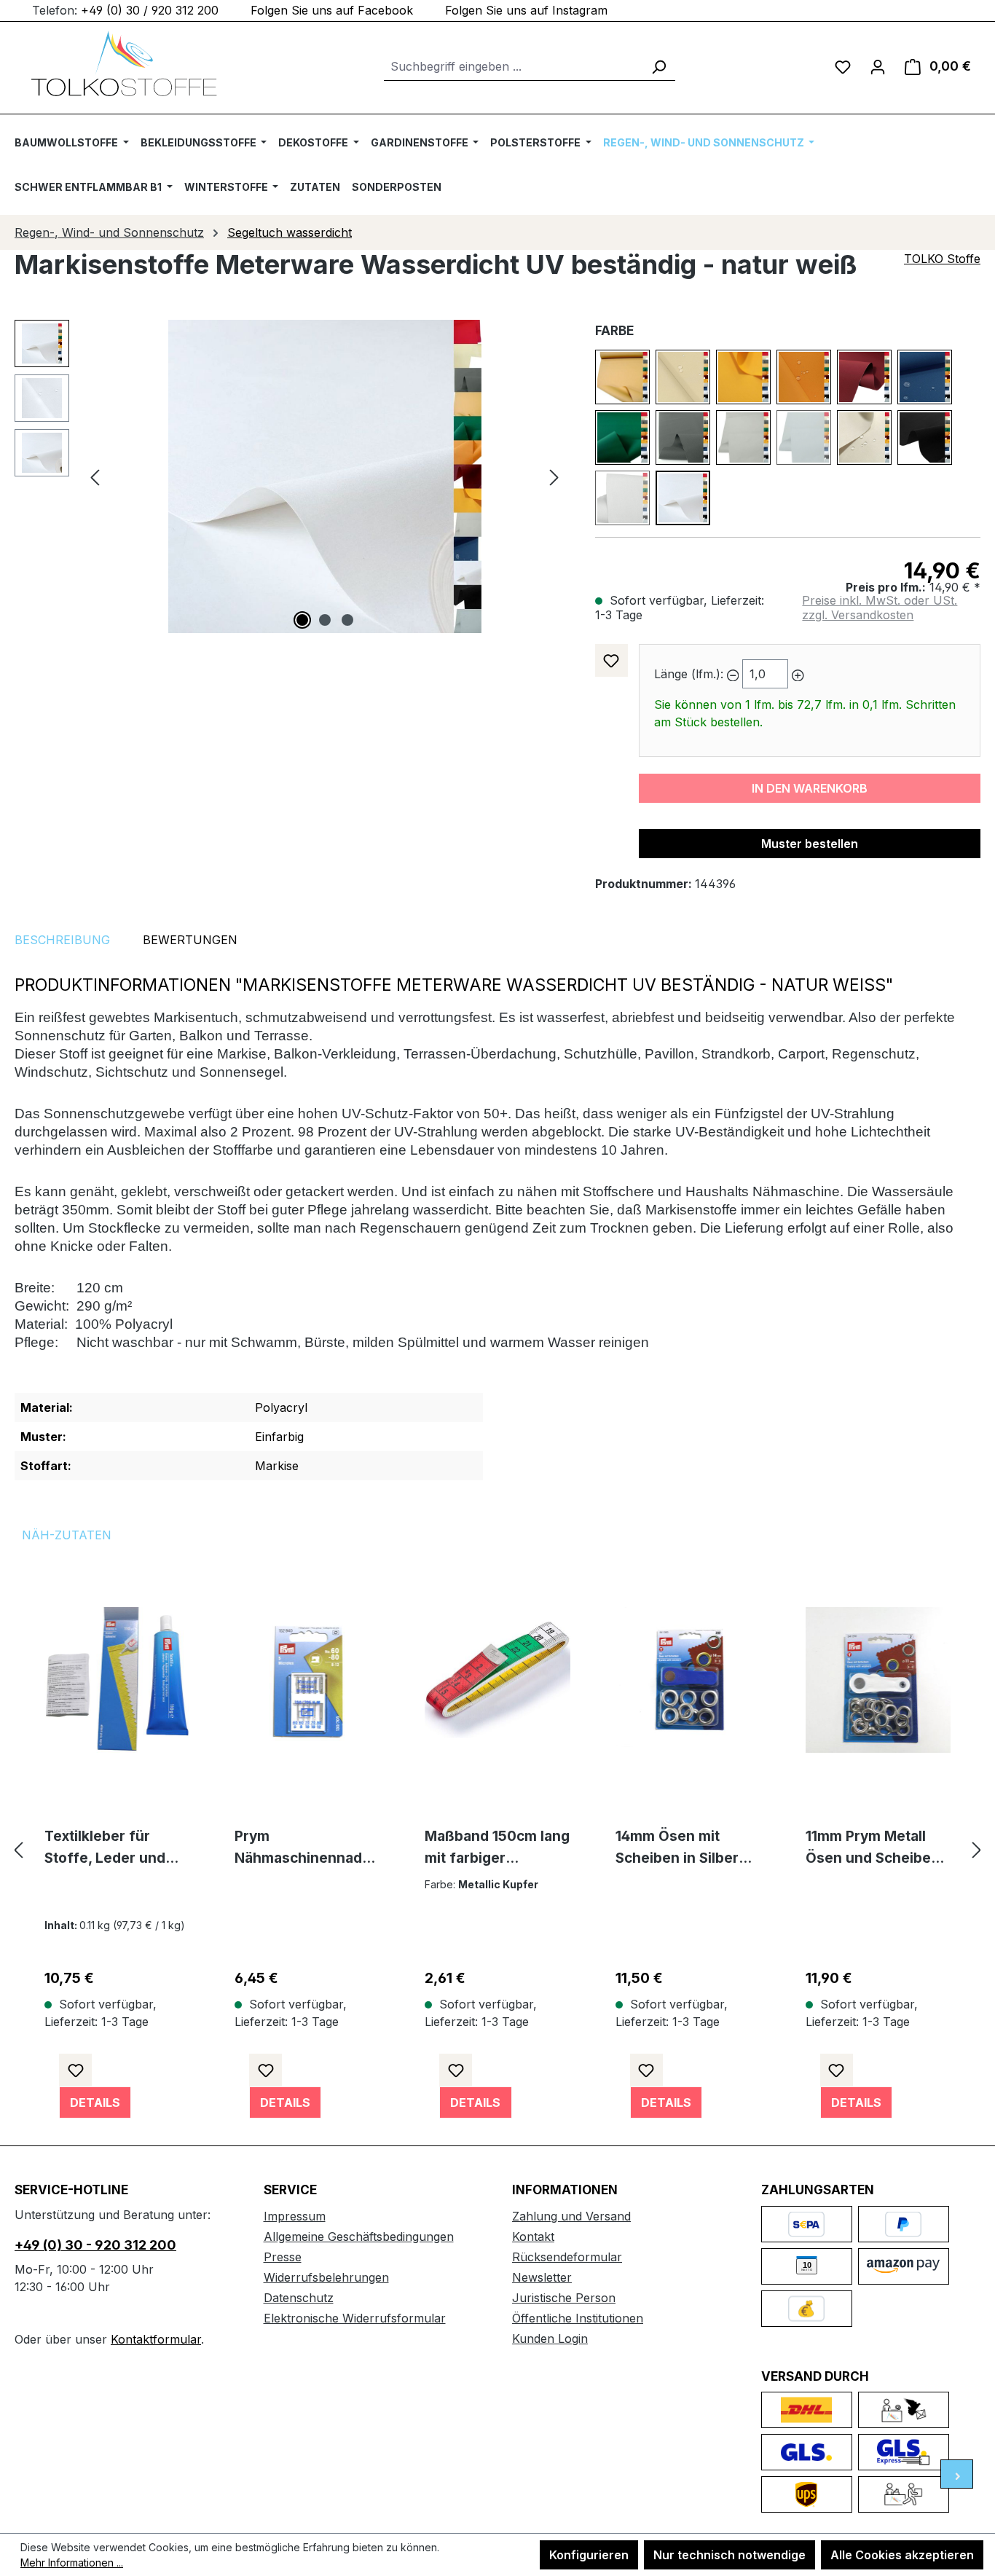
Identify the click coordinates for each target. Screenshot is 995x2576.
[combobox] (513, 67)
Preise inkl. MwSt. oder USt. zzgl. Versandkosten (880, 608)
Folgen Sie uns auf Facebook (332, 10)
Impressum (295, 2216)
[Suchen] (658, 67)
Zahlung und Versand (571, 2216)
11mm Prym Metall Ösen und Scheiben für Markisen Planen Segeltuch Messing (875, 1849)
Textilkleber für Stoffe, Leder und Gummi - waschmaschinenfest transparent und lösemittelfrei (116, 1849)
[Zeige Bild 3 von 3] (347, 620)
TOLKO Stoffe (942, 259)
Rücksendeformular (567, 2257)
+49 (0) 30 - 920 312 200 (95, 2245)
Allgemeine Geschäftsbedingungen (359, 2237)
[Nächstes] (554, 477)
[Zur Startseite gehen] (124, 63)
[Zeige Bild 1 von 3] (302, 620)
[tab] (62, 940)
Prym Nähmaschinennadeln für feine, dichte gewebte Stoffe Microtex (304, 1849)
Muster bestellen (810, 844)
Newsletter (542, 2277)
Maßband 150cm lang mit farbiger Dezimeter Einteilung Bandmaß (497, 1849)
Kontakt (533, 2237)
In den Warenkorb (810, 788)
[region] (290, 476)
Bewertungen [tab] (190, 940)
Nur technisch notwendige (729, 2555)
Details (95, 2102)
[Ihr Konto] (878, 66)
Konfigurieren (589, 2555)
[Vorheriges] (95, 477)
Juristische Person (564, 2298)
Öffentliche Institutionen (578, 2318)
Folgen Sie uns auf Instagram (526, 10)
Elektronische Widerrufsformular (355, 2318)
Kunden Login (550, 2339)
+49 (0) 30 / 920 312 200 (150, 10)
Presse (283, 2257)
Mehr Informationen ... (72, 2563)
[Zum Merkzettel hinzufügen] (611, 660)
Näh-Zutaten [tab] (67, 1535)
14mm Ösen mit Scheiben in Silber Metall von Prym (677, 1849)
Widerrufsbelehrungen (326, 2277)
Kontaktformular (156, 2339)
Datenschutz (299, 2298)
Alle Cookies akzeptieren (902, 2555)
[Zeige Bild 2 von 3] (325, 620)
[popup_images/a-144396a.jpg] (325, 476)
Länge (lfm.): (689, 674)
